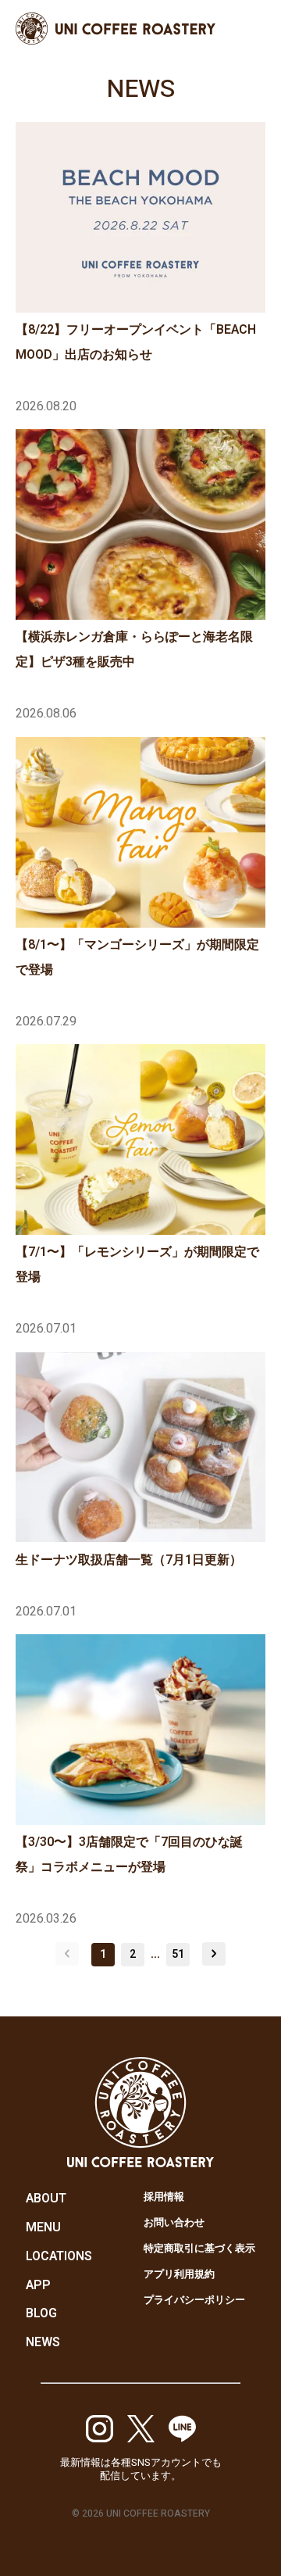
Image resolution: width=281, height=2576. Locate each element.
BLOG (41, 2313)
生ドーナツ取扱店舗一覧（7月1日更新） (129, 1560)
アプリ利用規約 (179, 2274)
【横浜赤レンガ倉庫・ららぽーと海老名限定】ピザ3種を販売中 (134, 649)
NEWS (43, 2342)
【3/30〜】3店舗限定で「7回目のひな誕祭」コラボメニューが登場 (129, 1855)
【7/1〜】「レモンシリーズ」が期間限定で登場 (137, 1265)
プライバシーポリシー (194, 2300)
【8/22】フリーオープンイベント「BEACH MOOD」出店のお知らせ (136, 342)
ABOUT (46, 2199)
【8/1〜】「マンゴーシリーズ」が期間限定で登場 (137, 957)
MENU (43, 2227)
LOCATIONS (59, 2256)
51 (178, 1954)
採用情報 (164, 2197)
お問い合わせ (174, 2222)
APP (38, 2285)
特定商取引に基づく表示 (199, 2248)
